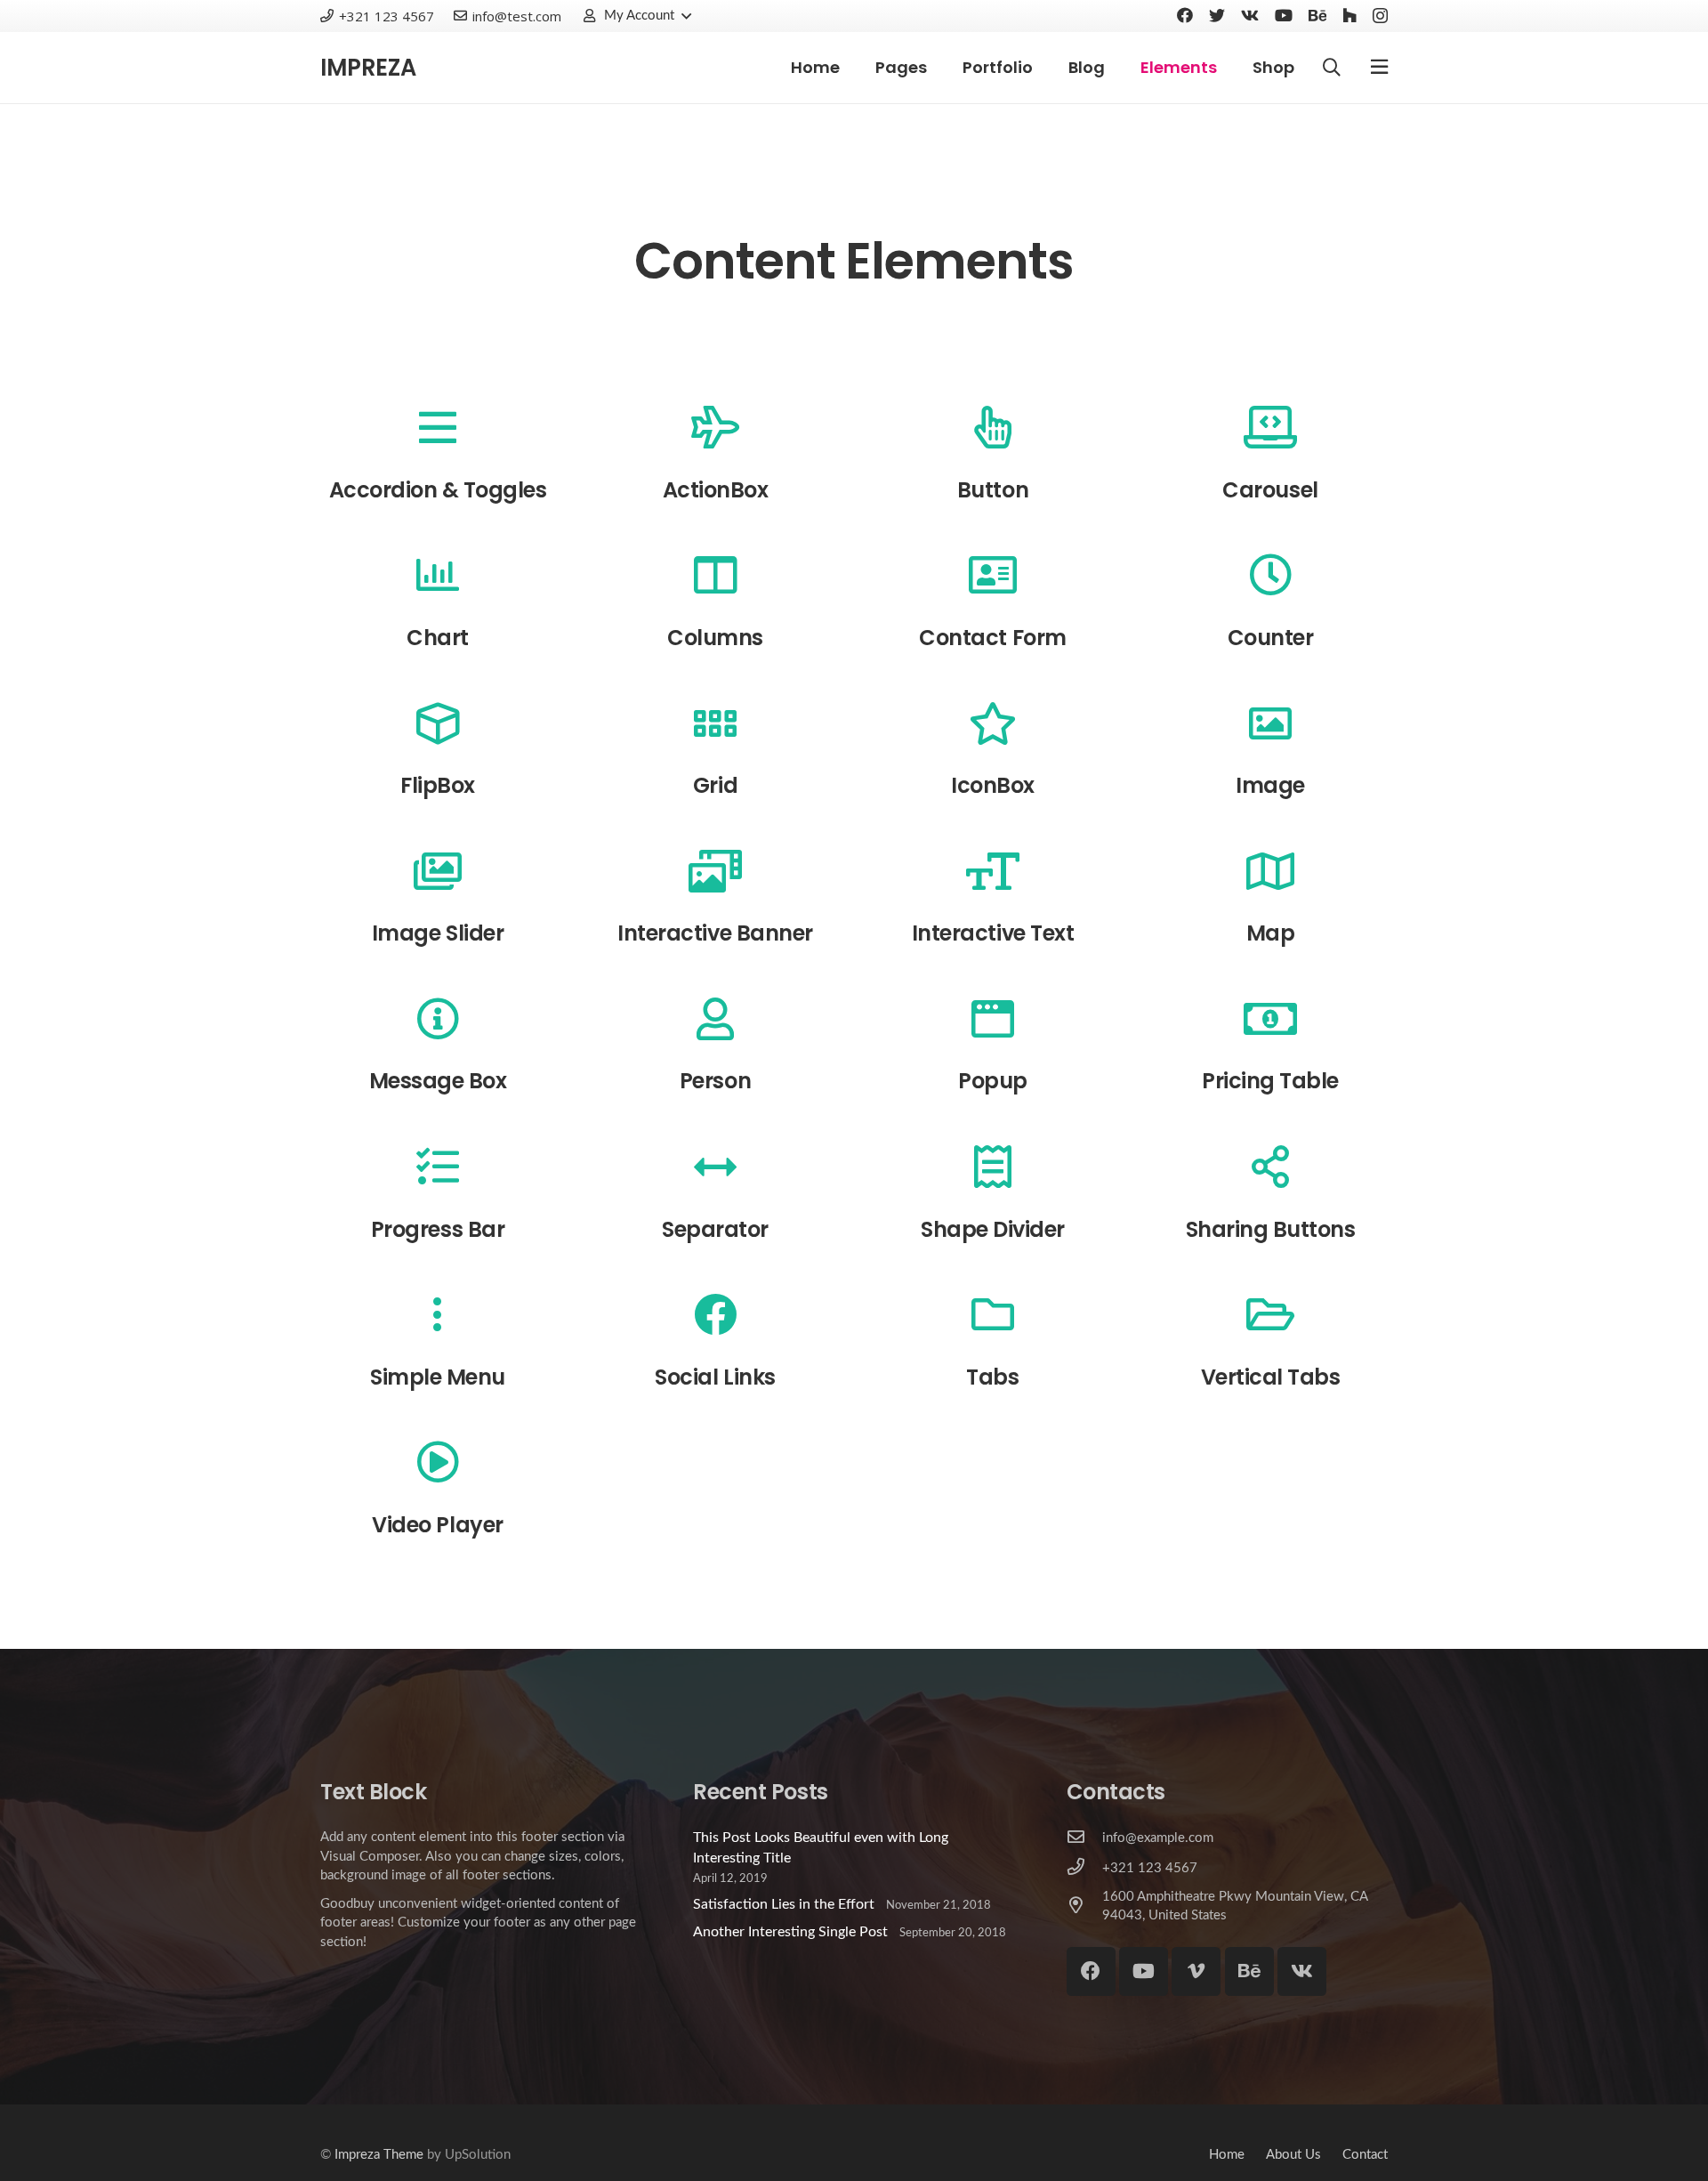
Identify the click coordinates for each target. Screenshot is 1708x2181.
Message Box (438, 1081)
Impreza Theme (379, 2155)
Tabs (992, 1377)
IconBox (993, 785)
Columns (715, 638)
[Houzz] (1349, 15)
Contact (1365, 2155)
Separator (715, 1229)
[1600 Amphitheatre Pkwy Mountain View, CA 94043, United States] (1084, 1906)
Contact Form (992, 638)
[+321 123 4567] (1084, 1868)
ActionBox (716, 490)
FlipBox (438, 785)
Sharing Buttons (1271, 1229)
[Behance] (1317, 15)
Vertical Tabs (1271, 1377)
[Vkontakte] (1250, 15)
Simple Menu (438, 1377)
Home (1227, 2155)
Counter (1271, 638)
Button (993, 490)
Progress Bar (438, 1229)
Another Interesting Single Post (790, 1932)
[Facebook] (1185, 15)
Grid (715, 785)
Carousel (1270, 490)
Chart (438, 638)
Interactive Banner (715, 933)
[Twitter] (1217, 15)
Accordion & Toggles (438, 490)
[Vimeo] (1196, 1971)
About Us (1293, 2155)
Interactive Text (993, 933)
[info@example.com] (1084, 1838)
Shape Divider (993, 1229)
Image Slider (438, 933)
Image (1270, 785)
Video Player (437, 1525)
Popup (993, 1081)
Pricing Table (1270, 1081)
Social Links (715, 1377)
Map (1271, 933)
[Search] (1332, 68)
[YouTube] (1284, 15)
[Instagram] (1380, 16)
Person (715, 1081)
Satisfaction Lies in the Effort (784, 1904)
